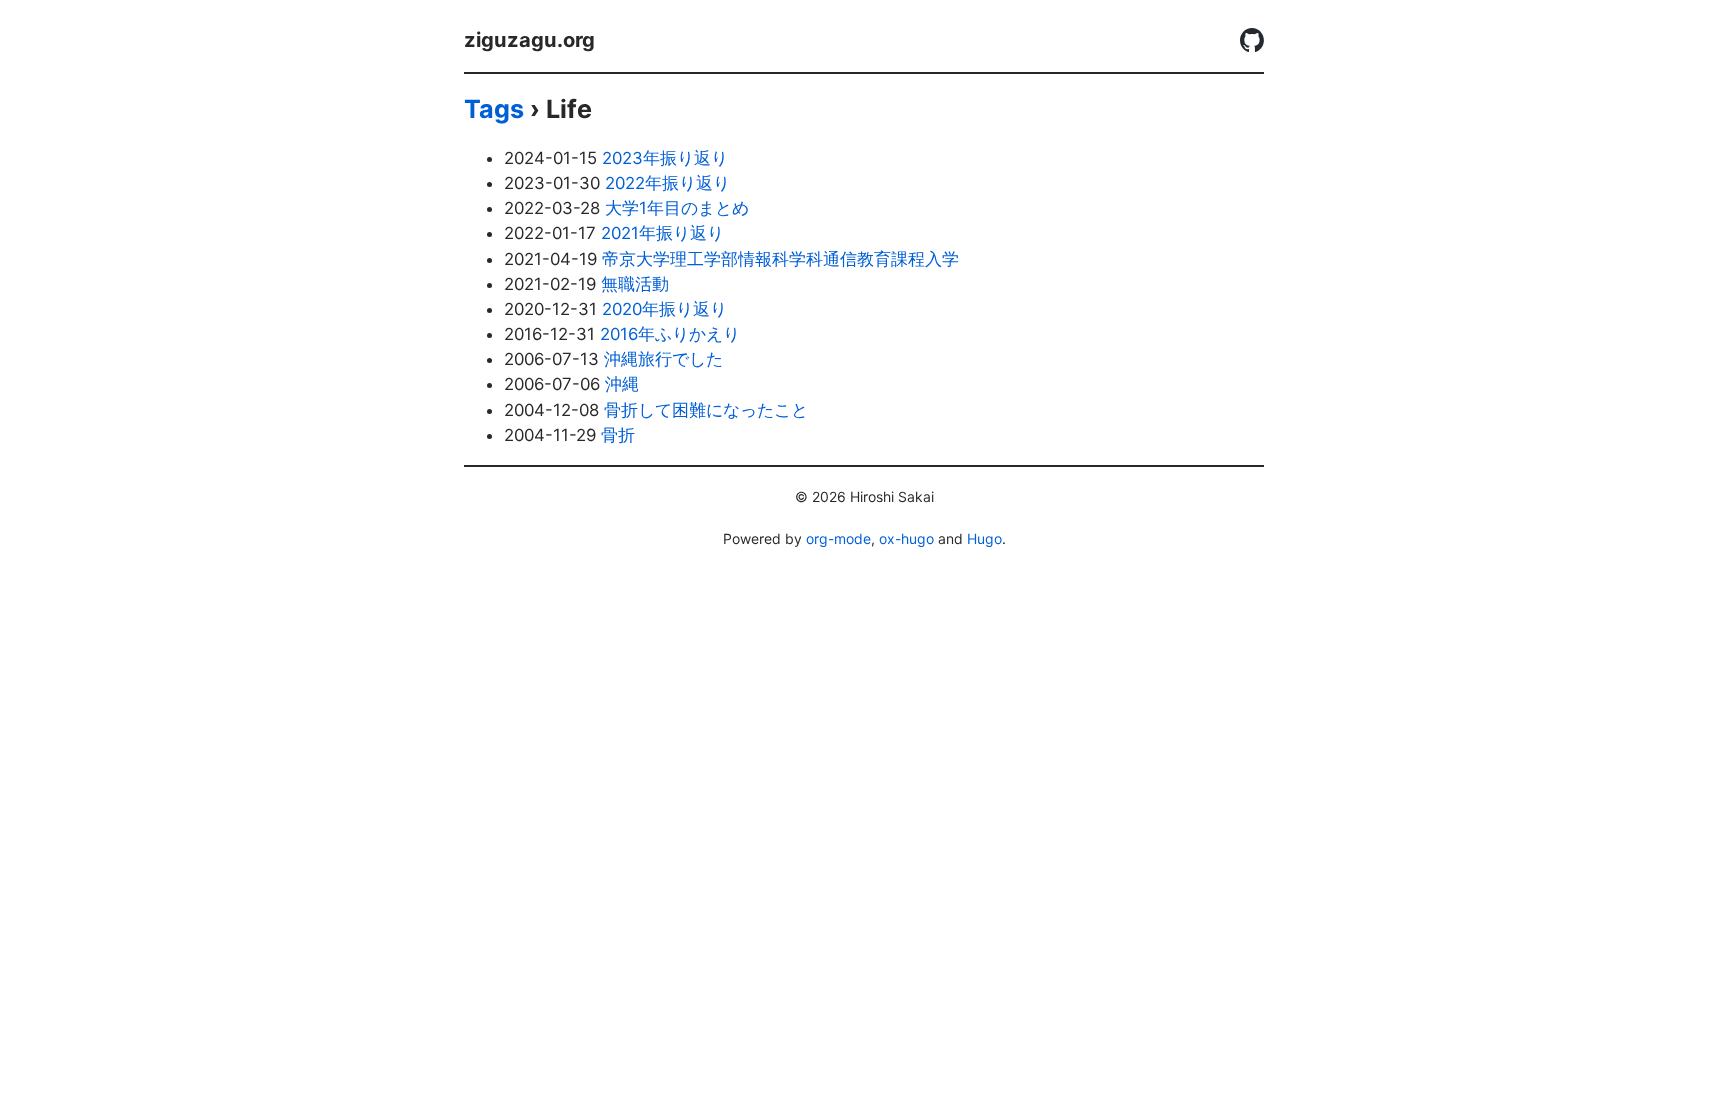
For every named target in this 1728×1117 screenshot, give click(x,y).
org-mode (838, 538)
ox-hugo (906, 538)
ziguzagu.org (529, 39)
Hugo (984, 538)
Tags (494, 109)
